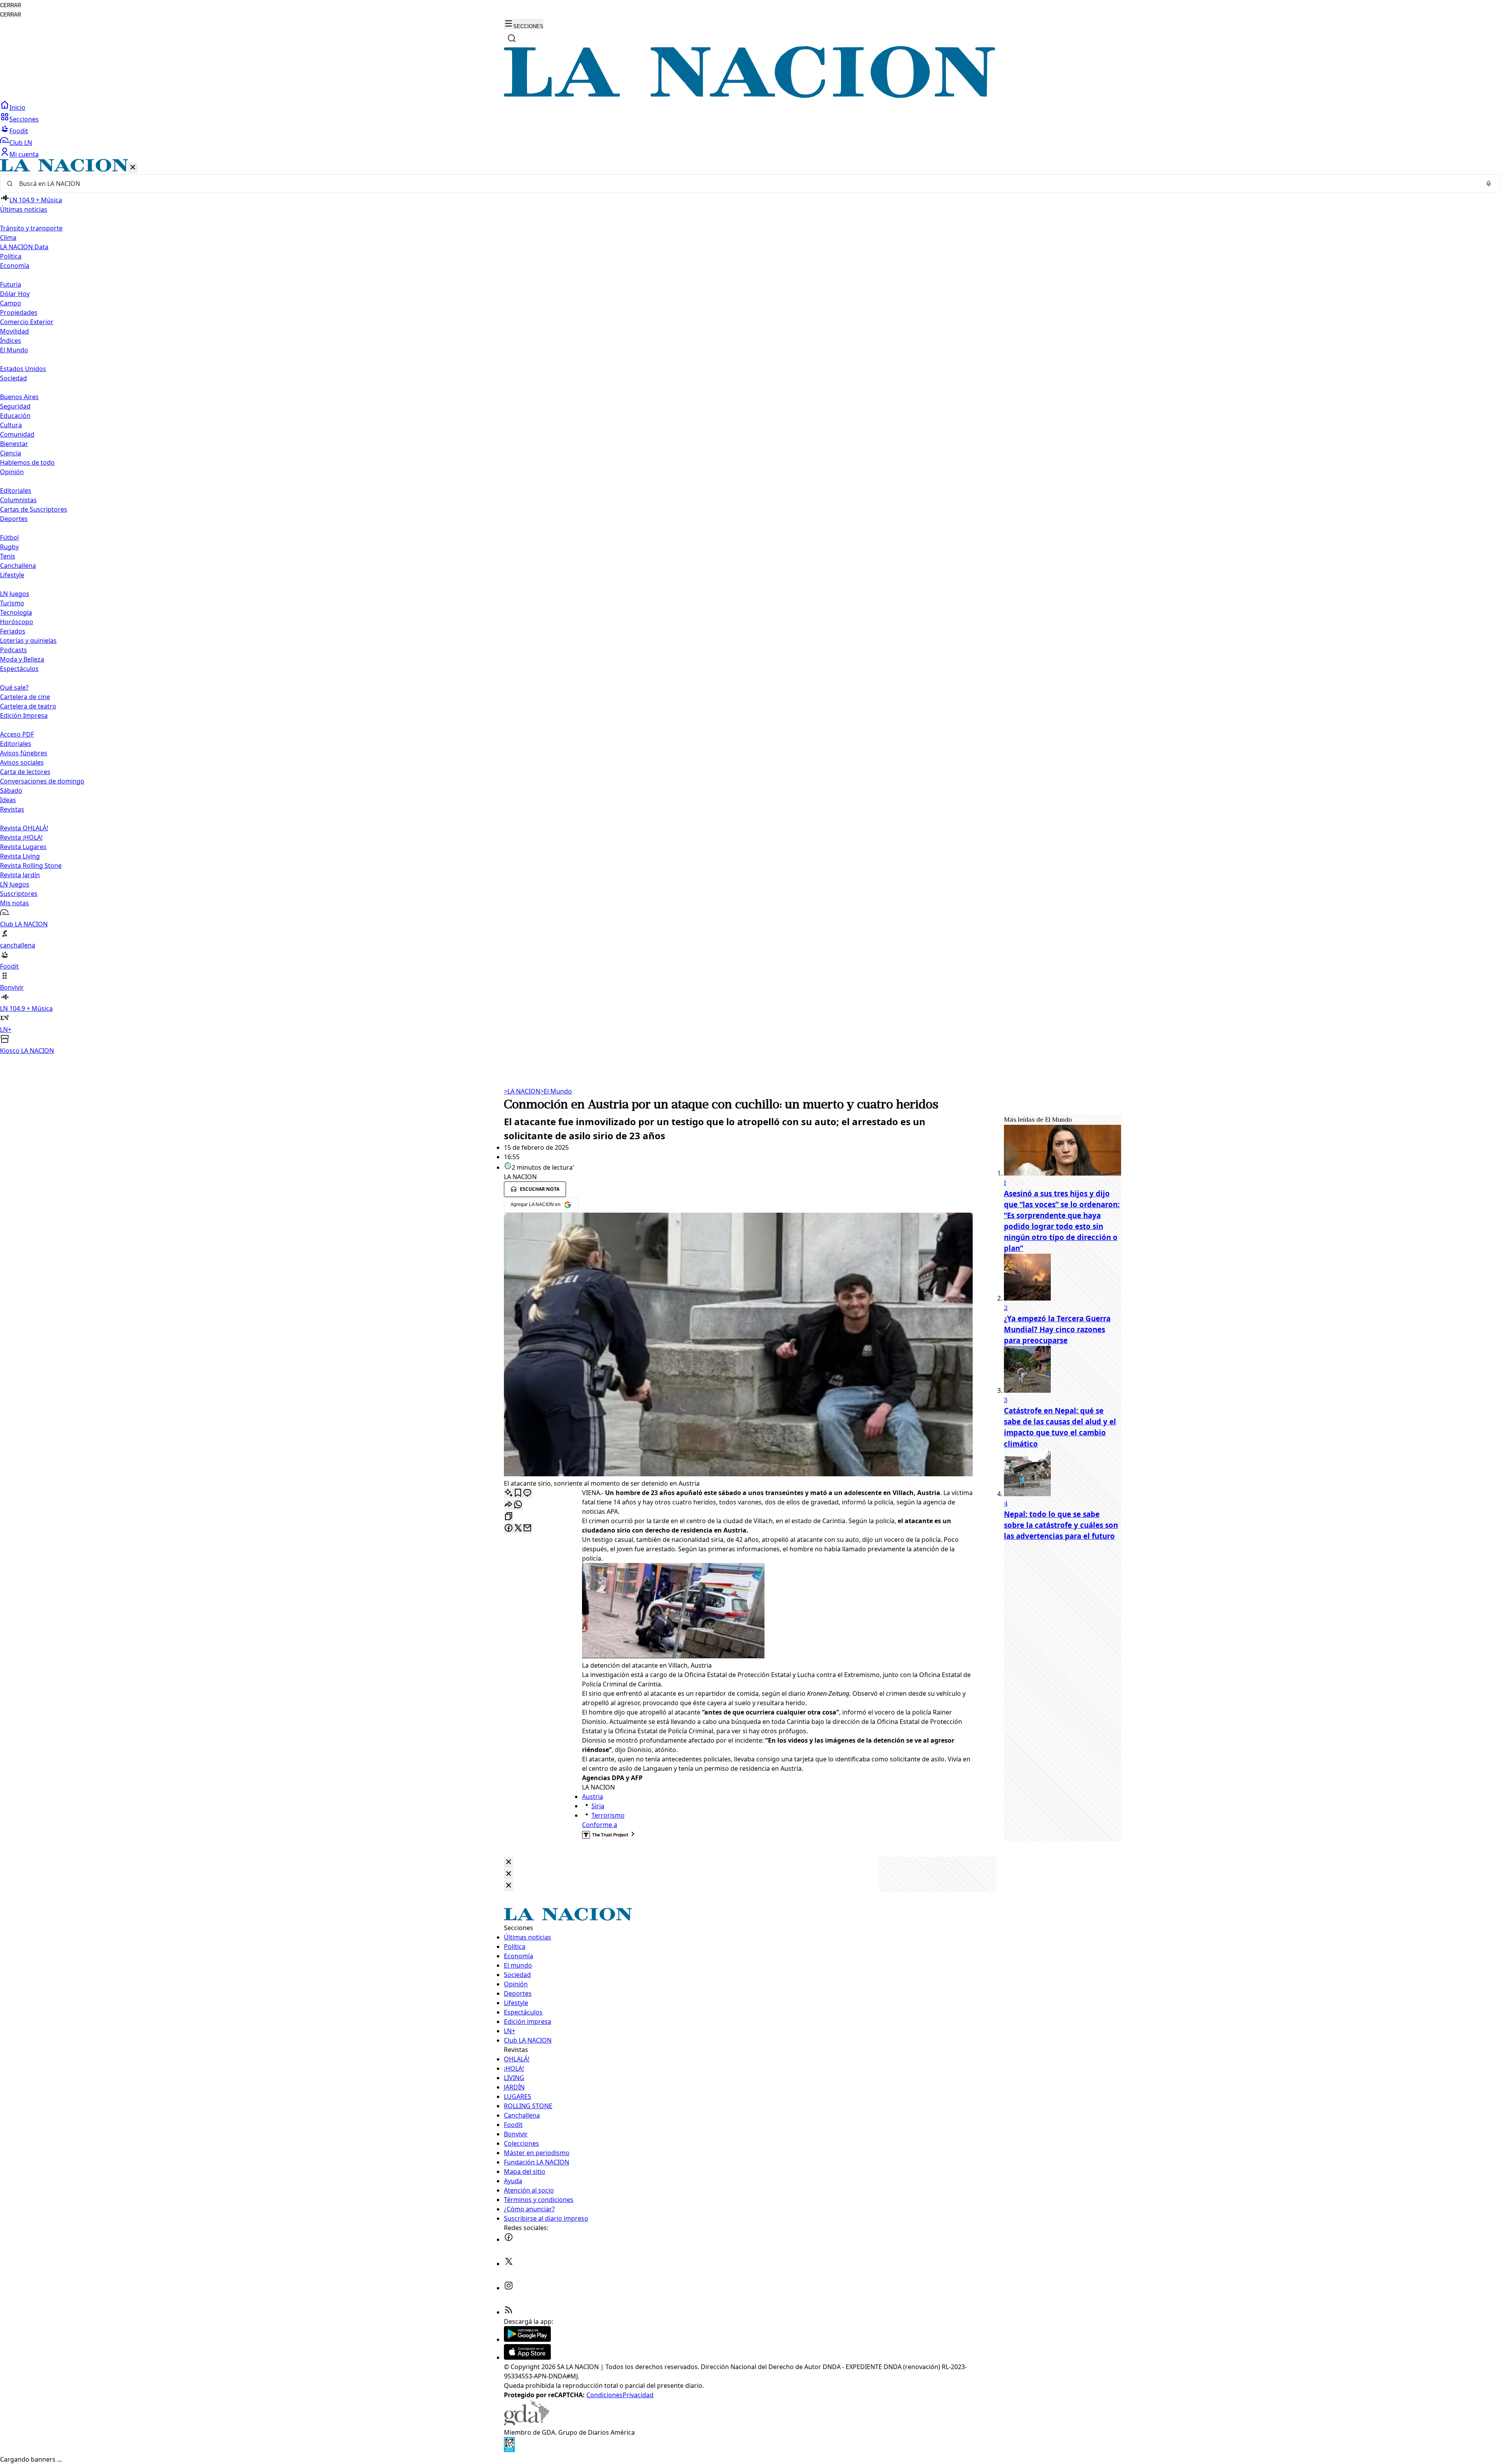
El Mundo (556, 1091)
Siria (598, 1806)
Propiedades (19, 312)
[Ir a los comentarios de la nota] (527, 1493)
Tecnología (16, 612)
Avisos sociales (22, 762)
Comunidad (17, 434)
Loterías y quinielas (28, 641)
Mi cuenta (24, 154)
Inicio (17, 107)
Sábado (11, 790)
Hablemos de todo (27, 462)
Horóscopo (17, 622)
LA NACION (522, 1091)
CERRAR (11, 5)
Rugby (9, 547)
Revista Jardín (20, 875)
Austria (593, 1797)
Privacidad (638, 2395)
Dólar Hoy (15, 294)
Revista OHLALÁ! (24, 828)
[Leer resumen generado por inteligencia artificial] (509, 1493)
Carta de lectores (25, 772)
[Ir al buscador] (512, 38)
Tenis (8, 556)
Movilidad (14, 331)
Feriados (13, 631)
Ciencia (11, 453)
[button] (750, 607)
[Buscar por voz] (1489, 184)
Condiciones (604, 2395)
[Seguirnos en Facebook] (509, 2239)
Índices (11, 341)
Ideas (8, 800)
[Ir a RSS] (509, 2312)
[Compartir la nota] (509, 1505)
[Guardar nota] (518, 1493)
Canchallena (18, 566)
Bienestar (14, 444)
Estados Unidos (23, 369)
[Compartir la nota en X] (518, 1528)
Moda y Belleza (22, 659)
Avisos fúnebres (24, 753)
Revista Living (20, 856)
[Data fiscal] (509, 2450)
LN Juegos (15, 594)
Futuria (11, 284)
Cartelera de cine (25, 697)
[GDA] (527, 2423)
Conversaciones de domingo (42, 781)
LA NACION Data (24, 247)
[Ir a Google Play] (527, 2339)
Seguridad (15, 406)
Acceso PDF (17, 734)
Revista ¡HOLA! (21, 837)
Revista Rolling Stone (31, 865)
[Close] (509, 1862)
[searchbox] (747, 184)
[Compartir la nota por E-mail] (527, 1528)
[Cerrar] (133, 168)
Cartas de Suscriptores (34, 509)
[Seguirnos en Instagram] (509, 2288)
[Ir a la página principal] (750, 96)
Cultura (11, 425)
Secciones (24, 119)
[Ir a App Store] (527, 2357)
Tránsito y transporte (31, 228)
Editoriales (16, 491)
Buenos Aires (19, 397)
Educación (15, 416)
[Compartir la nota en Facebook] (509, 1528)
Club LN (21, 143)
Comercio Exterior (27, 322)
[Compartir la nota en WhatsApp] (518, 1505)
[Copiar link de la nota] (509, 1517)
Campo (11, 303)
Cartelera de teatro (28, 706)
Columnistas (18, 500)
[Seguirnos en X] (509, 2264)
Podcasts (13, 650)
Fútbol (9, 537)
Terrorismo (608, 1815)
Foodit (19, 131)
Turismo (12, 603)
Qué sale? (14, 687)
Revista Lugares (23, 847)
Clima (8, 237)
